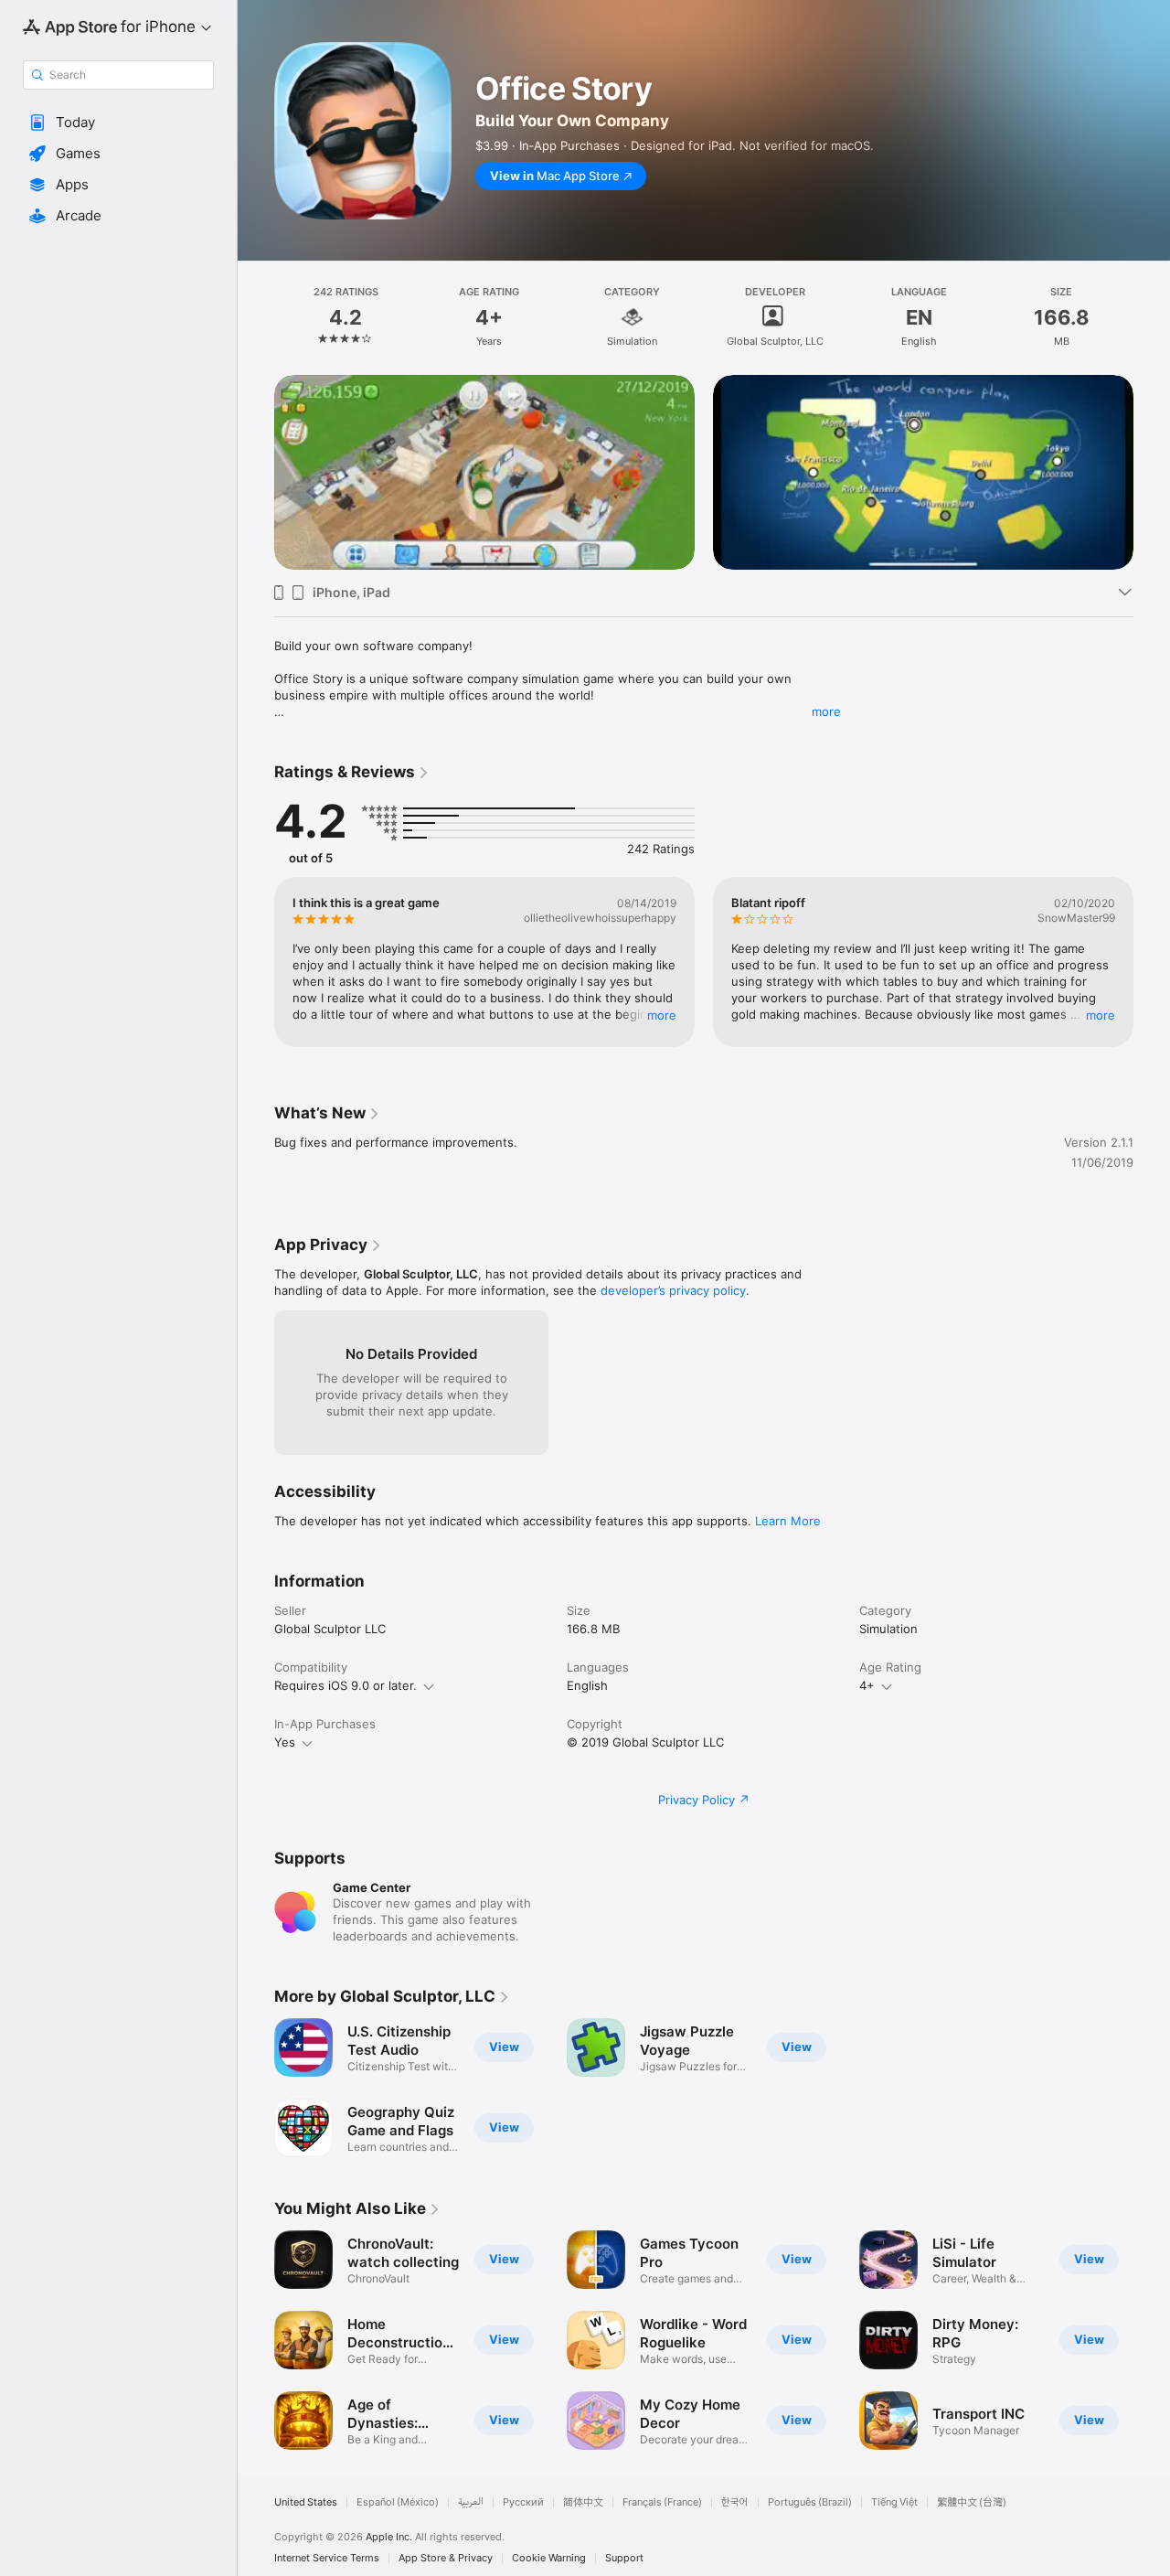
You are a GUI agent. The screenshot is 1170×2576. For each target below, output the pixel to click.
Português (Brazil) (810, 2502)
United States (306, 2502)
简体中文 (583, 2502)
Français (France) (662, 2502)
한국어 (735, 2502)
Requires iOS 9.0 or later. (346, 1685)
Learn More (788, 1521)
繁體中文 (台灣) (972, 2502)
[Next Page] (1152, 472)
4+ (867, 1685)
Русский (523, 2502)
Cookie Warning (549, 2558)
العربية (471, 2502)
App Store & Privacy (446, 2558)
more (826, 711)
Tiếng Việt (894, 2502)
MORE (662, 1014)
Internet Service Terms (327, 2558)
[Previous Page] (256, 472)
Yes (285, 1742)
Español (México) (398, 2502)
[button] (118, 123)
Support (624, 2558)
